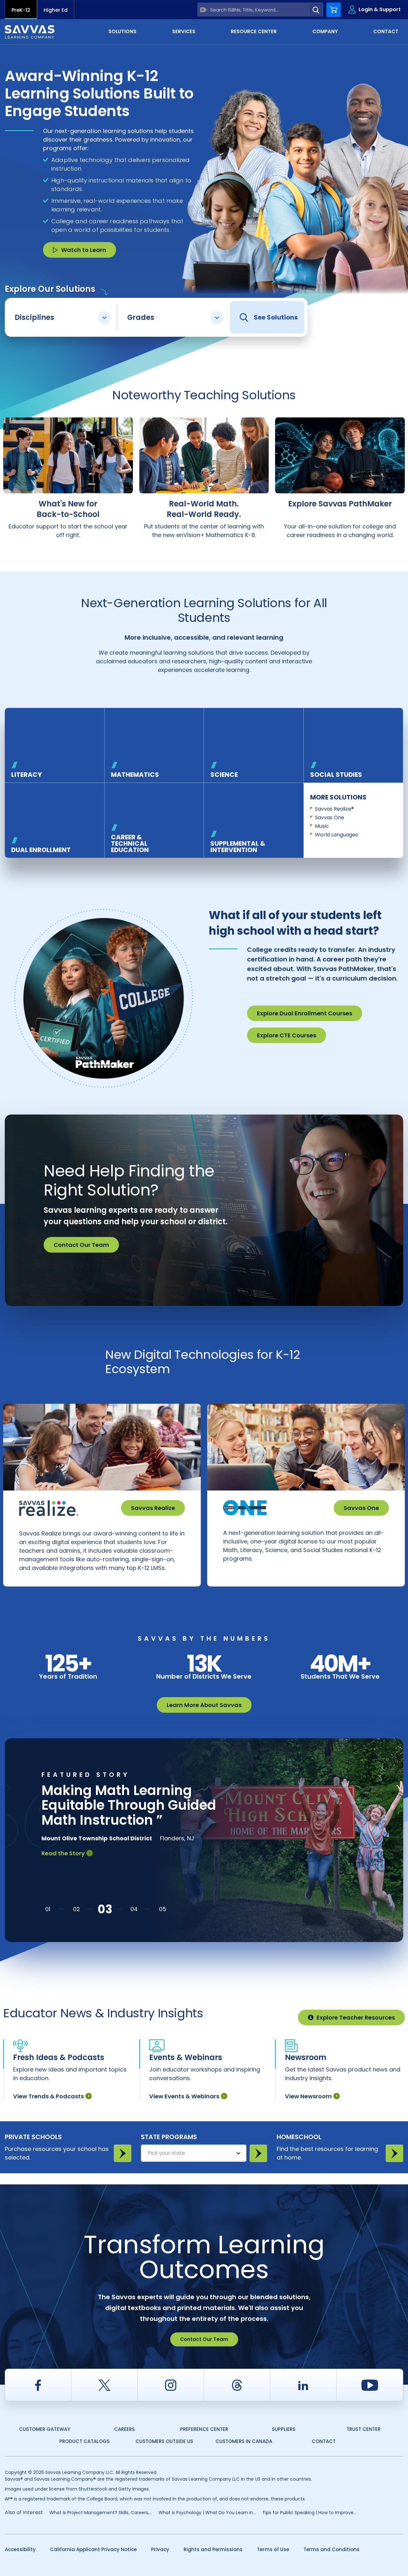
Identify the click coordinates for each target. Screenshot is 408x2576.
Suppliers (284, 2429)
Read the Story (63, 1853)
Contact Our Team (81, 1245)
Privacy (160, 2549)
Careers (124, 2429)
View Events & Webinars (184, 2096)
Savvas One (330, 817)
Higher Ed (56, 10)
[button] (48, 1909)
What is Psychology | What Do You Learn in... (207, 2513)
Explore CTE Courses (287, 1035)
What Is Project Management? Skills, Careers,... (101, 2513)
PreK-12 (21, 10)
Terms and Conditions (331, 2549)
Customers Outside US (164, 2441)
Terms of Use (273, 2549)
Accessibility (20, 2549)
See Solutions (276, 317)
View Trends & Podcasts (48, 2096)
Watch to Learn (84, 250)
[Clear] (204, 10)
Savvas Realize (153, 1508)
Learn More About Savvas (204, 1705)
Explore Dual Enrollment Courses (305, 1013)
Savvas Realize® (334, 809)
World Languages (336, 835)
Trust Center (364, 2429)
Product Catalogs (84, 2441)
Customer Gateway (45, 2429)
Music (322, 826)
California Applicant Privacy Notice (93, 2549)
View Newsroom (308, 2096)
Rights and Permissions (213, 2549)
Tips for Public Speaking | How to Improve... (309, 2513)
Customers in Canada (244, 2441)
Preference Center (204, 2429)
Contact (324, 2441)
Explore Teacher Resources (356, 2017)
